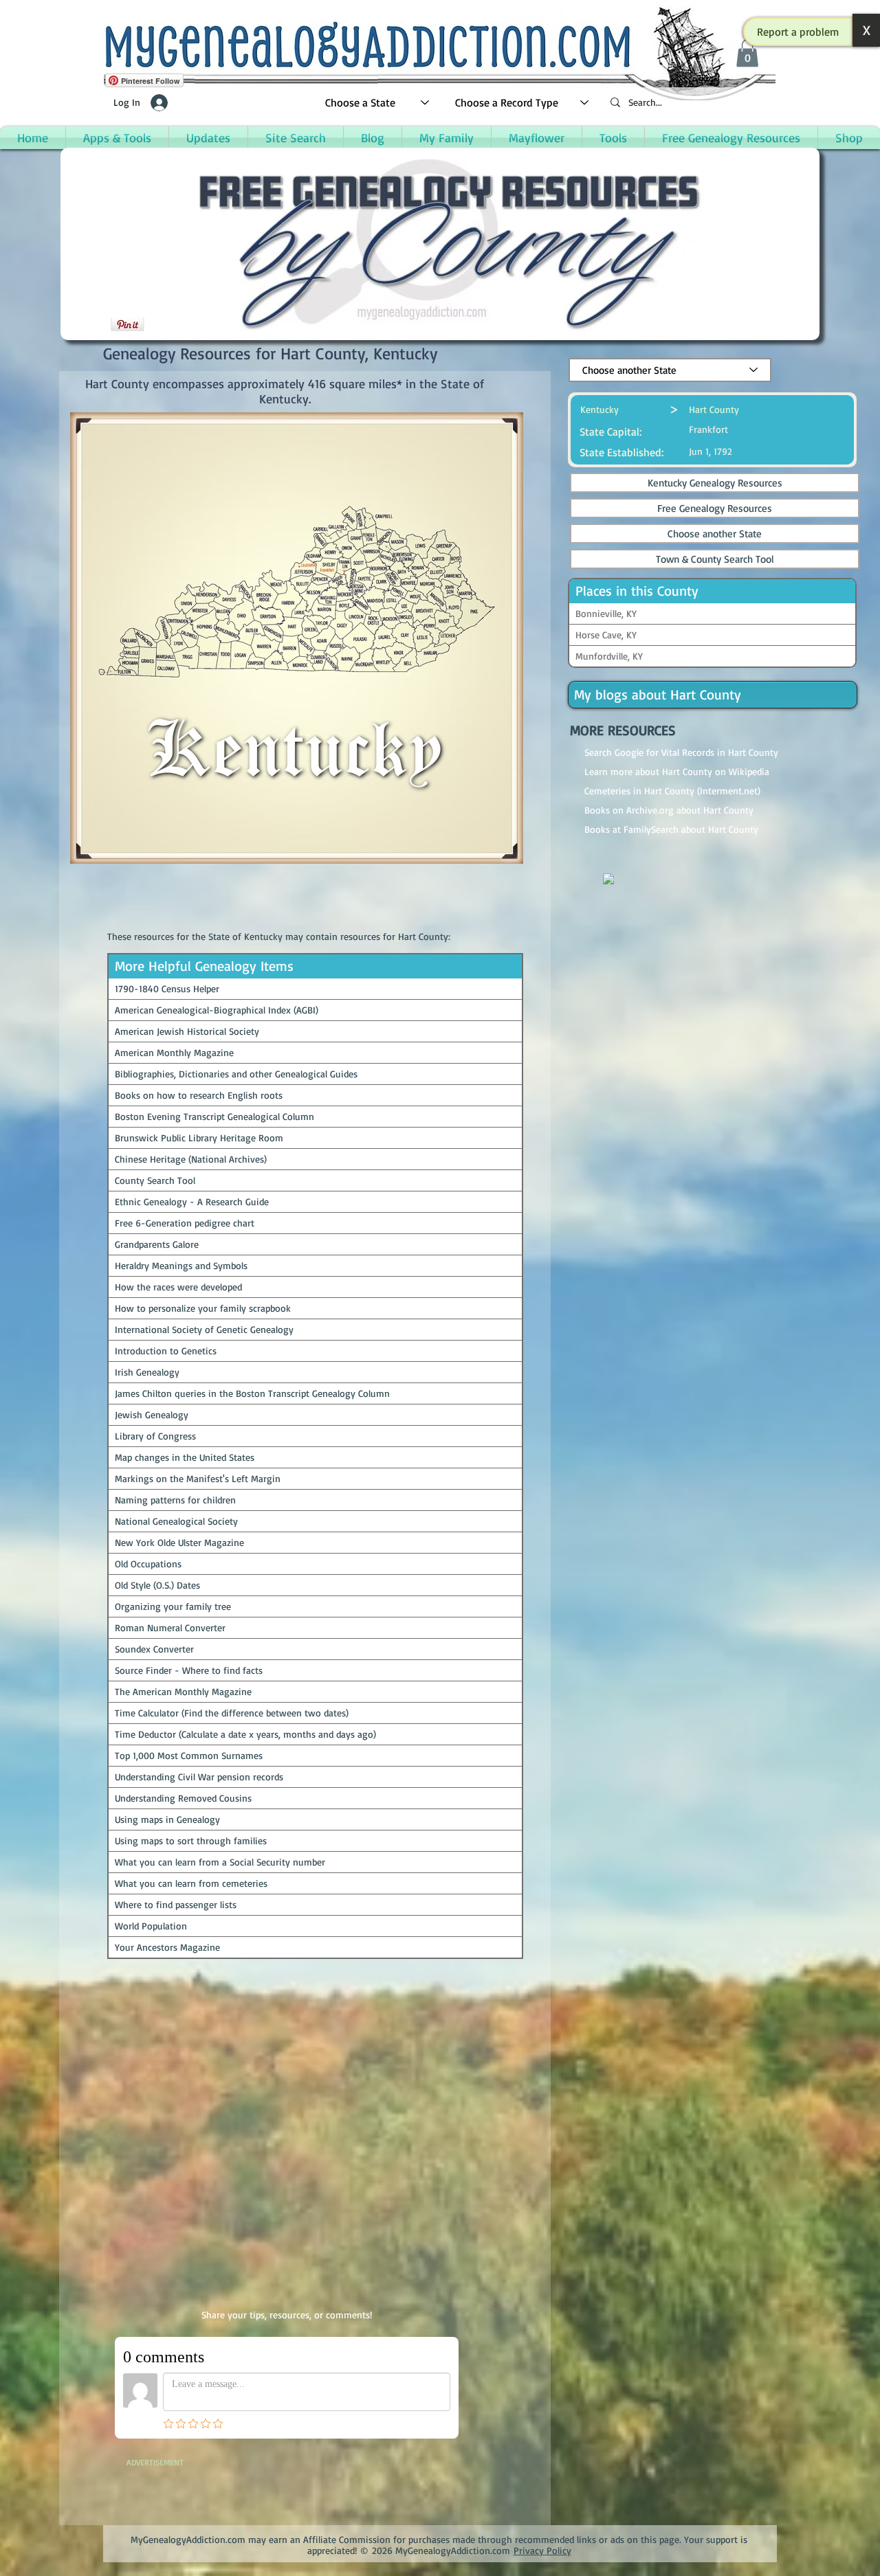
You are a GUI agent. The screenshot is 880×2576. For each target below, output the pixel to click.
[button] (798, 32)
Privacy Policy (542, 2550)
